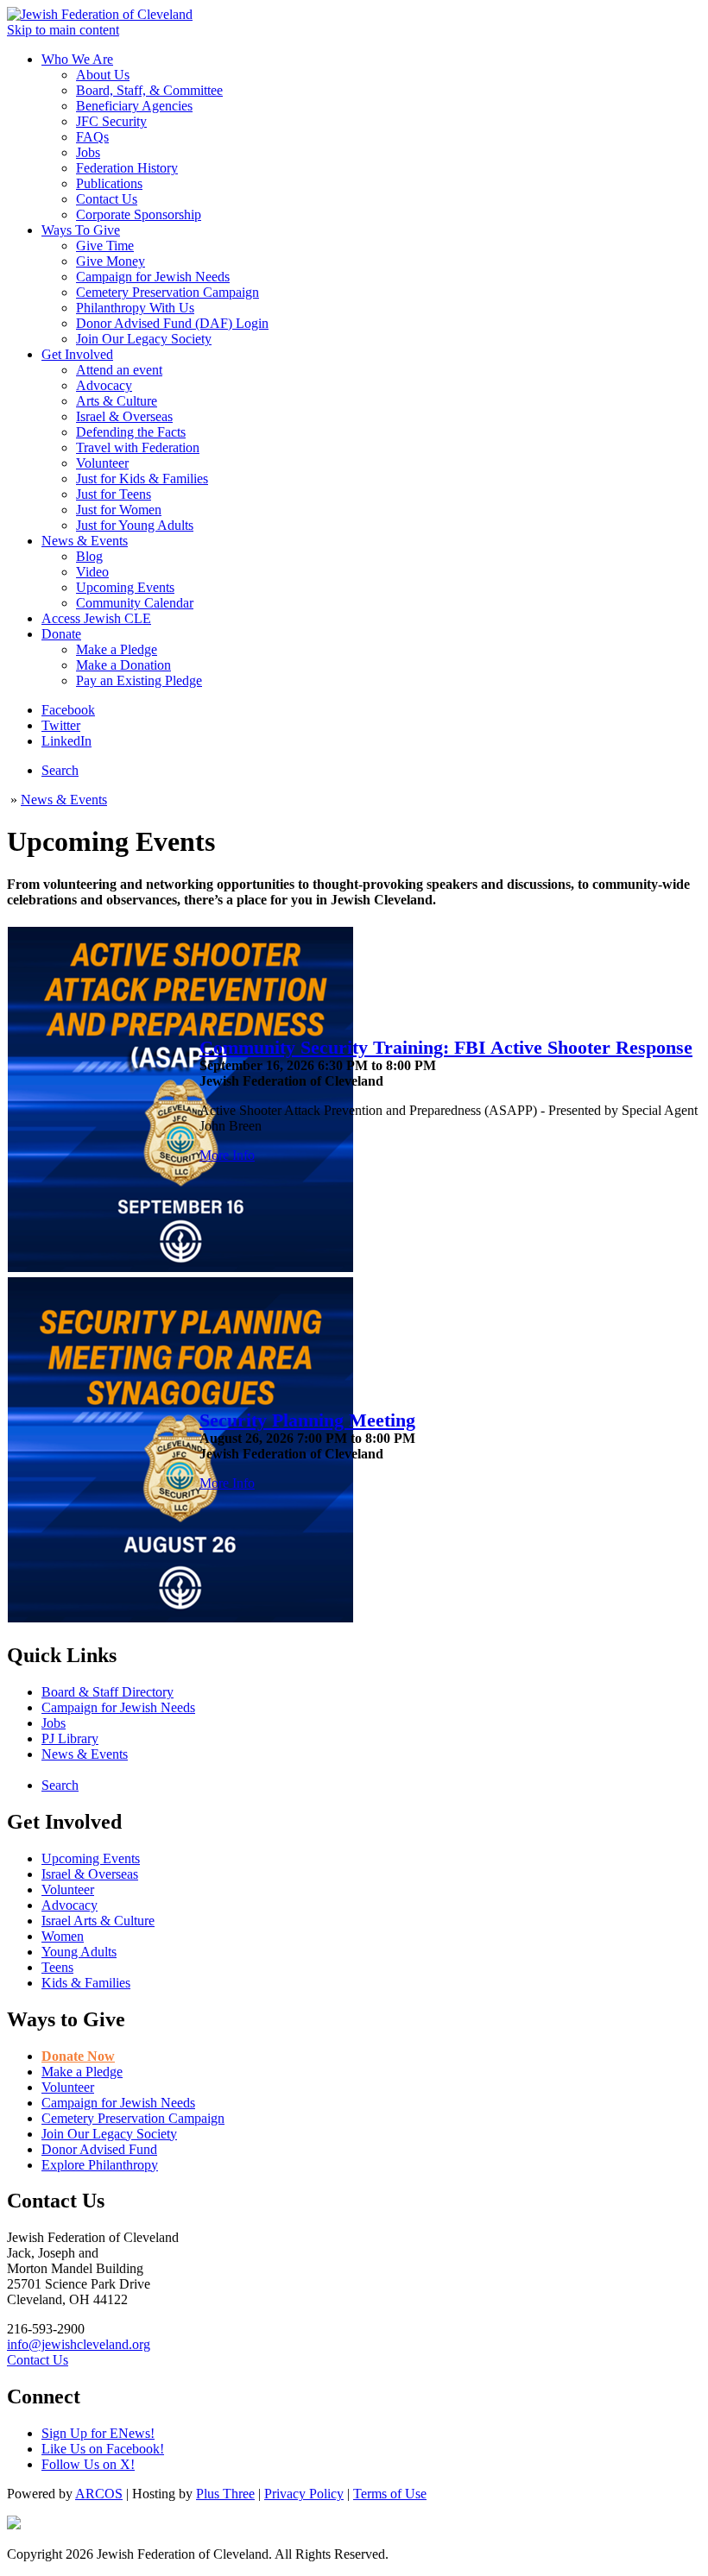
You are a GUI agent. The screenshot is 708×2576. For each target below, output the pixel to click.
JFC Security (111, 121)
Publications (109, 183)
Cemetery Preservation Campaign (168, 292)
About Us (103, 75)
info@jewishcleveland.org (79, 2344)
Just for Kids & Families (142, 479)
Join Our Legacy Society (144, 339)
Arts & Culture (117, 401)
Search (60, 770)
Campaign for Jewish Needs (153, 277)
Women (63, 1936)
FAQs (92, 137)
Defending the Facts (131, 432)
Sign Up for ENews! (98, 2433)
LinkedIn (66, 741)
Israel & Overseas (124, 416)
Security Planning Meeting (307, 1420)
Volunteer (102, 463)
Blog (89, 556)
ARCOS (99, 2494)
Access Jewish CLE (96, 618)
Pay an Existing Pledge (139, 680)
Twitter (61, 725)
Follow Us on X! (88, 2464)
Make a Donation (123, 665)
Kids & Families (86, 1983)
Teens (57, 1967)
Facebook (68, 710)
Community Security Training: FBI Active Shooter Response (446, 1048)
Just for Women (119, 510)
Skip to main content (63, 30)
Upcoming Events (125, 587)
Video (92, 572)
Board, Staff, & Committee (149, 90)
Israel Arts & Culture (98, 1921)
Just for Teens (114, 494)
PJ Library (70, 1738)
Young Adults (79, 1952)
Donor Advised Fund (99, 2149)
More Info (227, 1155)
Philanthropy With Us (135, 308)
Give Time (105, 246)
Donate (61, 634)
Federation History (127, 168)
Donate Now (78, 2056)
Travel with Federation (138, 447)
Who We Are (77, 59)
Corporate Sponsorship (139, 214)
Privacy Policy (304, 2494)
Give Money (111, 261)
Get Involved (77, 354)
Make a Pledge (117, 649)
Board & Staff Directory (107, 1692)
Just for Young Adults (135, 525)
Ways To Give (81, 230)
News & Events (85, 541)
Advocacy (104, 385)
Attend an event (119, 370)
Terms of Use (390, 2494)
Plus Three (225, 2494)
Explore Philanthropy (100, 2165)
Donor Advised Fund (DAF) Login (172, 323)
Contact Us (107, 199)
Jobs (88, 152)
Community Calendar (135, 603)
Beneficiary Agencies (134, 106)
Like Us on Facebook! (103, 2449)
